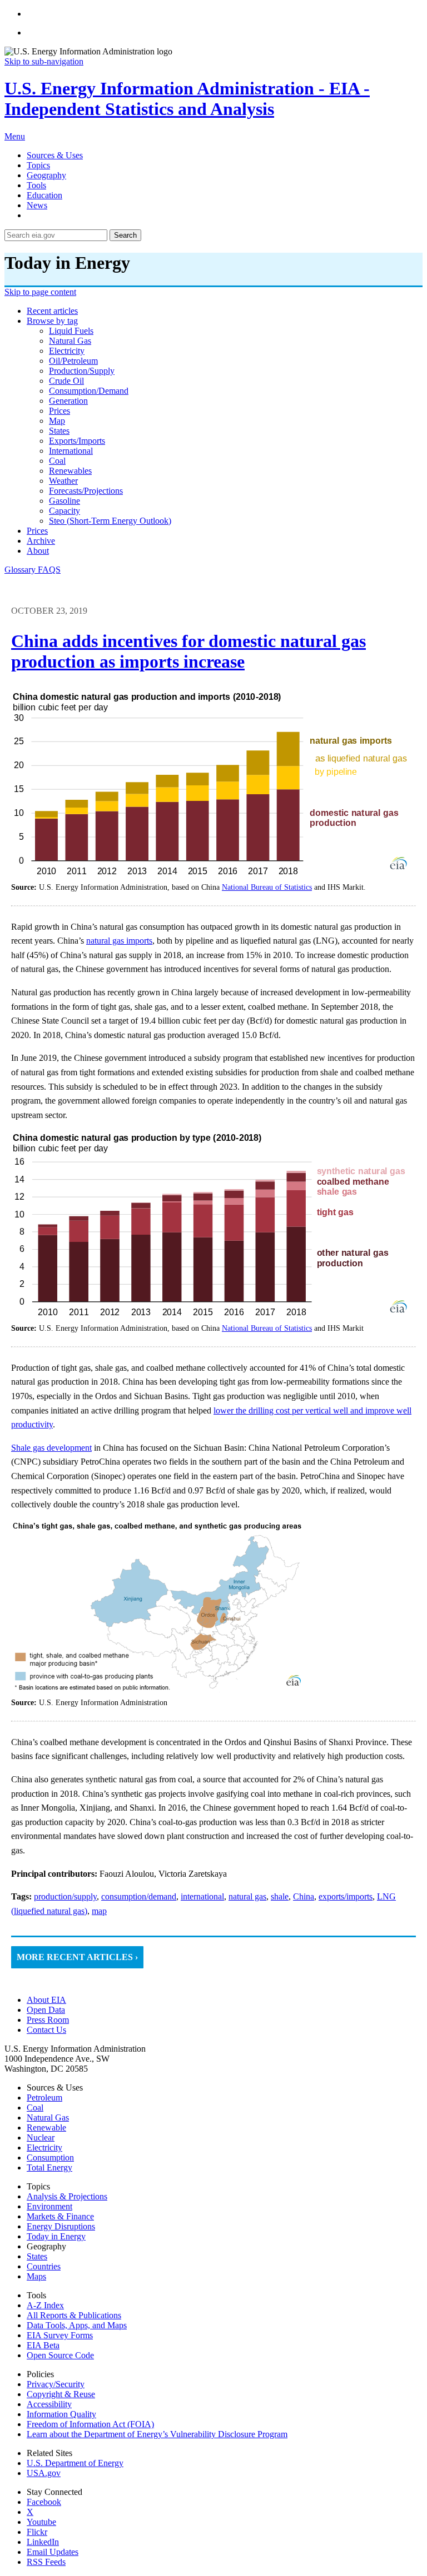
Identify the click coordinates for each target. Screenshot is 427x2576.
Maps (36, 2276)
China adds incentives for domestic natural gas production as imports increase (188, 651)
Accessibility (49, 2404)
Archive (41, 541)
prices (59, 411)
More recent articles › (77, 1957)
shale (280, 1896)
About (38, 551)
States (37, 2256)
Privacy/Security (56, 2384)
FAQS (49, 570)
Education (44, 195)
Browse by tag (52, 321)
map (57, 421)
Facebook (44, 2502)
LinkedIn (43, 2542)
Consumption (50, 2157)
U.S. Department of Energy (75, 2463)
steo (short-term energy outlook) (110, 521)
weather (63, 481)
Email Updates (53, 2552)
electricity (67, 351)
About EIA (46, 2000)
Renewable (46, 2128)
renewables (70, 471)
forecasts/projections (86, 491)
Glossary (21, 570)
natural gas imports (119, 941)
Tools (36, 185)
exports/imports (77, 441)
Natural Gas (48, 2118)
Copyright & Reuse (61, 2394)
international (71, 451)
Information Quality (61, 2414)
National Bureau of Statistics (267, 887)
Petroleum (44, 2098)
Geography (46, 175)
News (37, 205)
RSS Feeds (46, 2562)
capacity (64, 511)
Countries (44, 2266)
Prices (37, 531)
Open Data (46, 2010)
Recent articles (52, 311)
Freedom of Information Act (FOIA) (90, 2424)
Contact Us (46, 2030)
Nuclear (41, 2138)
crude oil (66, 381)
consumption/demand (89, 391)
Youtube (41, 2522)
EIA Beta (43, 2345)
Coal (35, 2108)
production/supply (82, 371)
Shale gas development (51, 1448)
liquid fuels (71, 331)
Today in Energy (56, 2236)
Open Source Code (60, 2355)
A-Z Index (45, 2305)
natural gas (70, 341)
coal (57, 461)
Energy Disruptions (61, 2226)
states (59, 431)
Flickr (37, 2532)
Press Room (48, 2020)
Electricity (44, 2147)
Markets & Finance (60, 2216)
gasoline (64, 501)
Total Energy (49, 2167)
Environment (49, 2206)
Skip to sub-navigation (44, 61)
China (304, 1896)
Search (125, 235)
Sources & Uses (55, 155)
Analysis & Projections (67, 2196)
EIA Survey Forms (60, 2335)
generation (68, 401)
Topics (38, 165)
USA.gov (44, 2473)
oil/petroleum (73, 361)
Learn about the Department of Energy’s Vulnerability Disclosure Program (157, 2434)
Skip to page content (40, 292)
